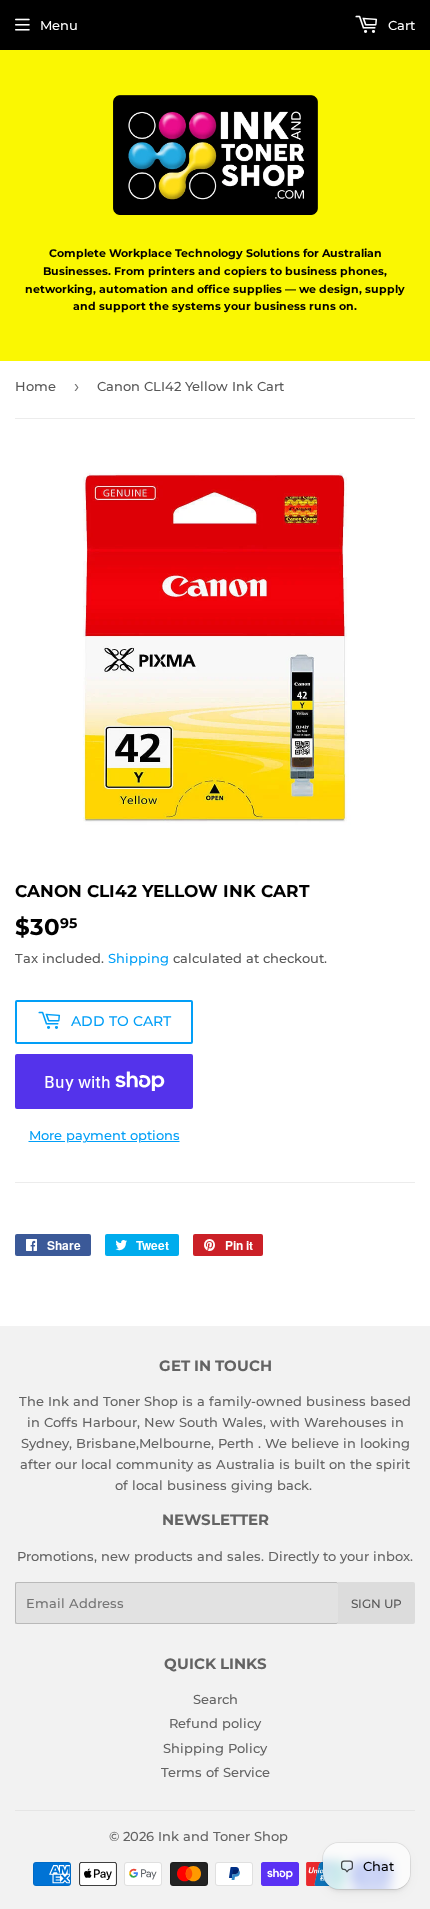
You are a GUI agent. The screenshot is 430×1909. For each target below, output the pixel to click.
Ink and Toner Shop (223, 1836)
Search (215, 1699)
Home (35, 386)
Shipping (138, 958)
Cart (399, 25)
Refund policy (215, 1723)
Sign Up (376, 1603)
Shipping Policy (215, 1748)
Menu (59, 25)
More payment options (104, 1135)
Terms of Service (215, 1772)
